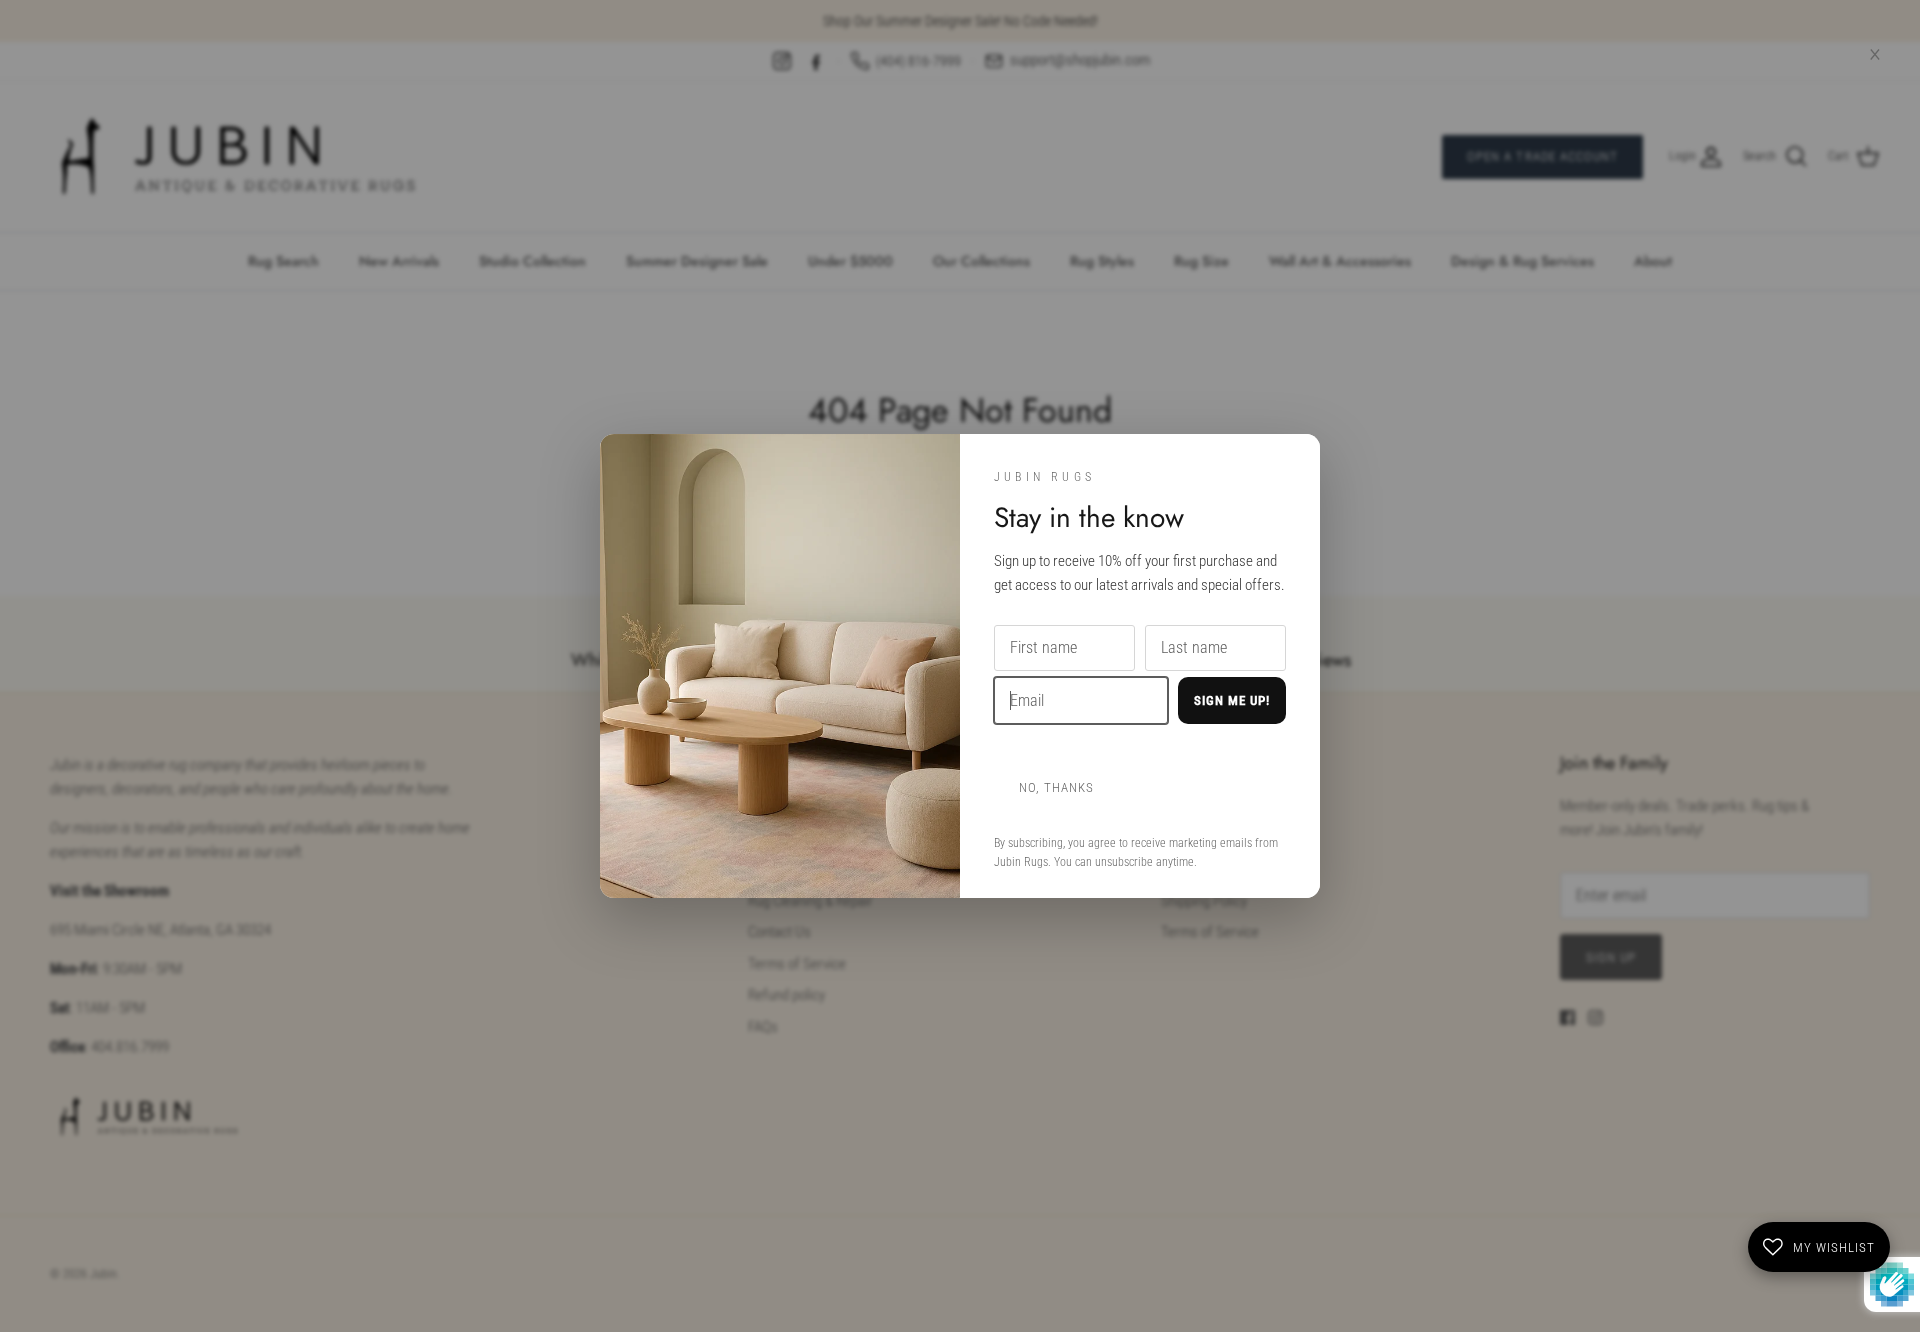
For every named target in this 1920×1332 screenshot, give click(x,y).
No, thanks (1056, 787)
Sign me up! (1232, 700)
